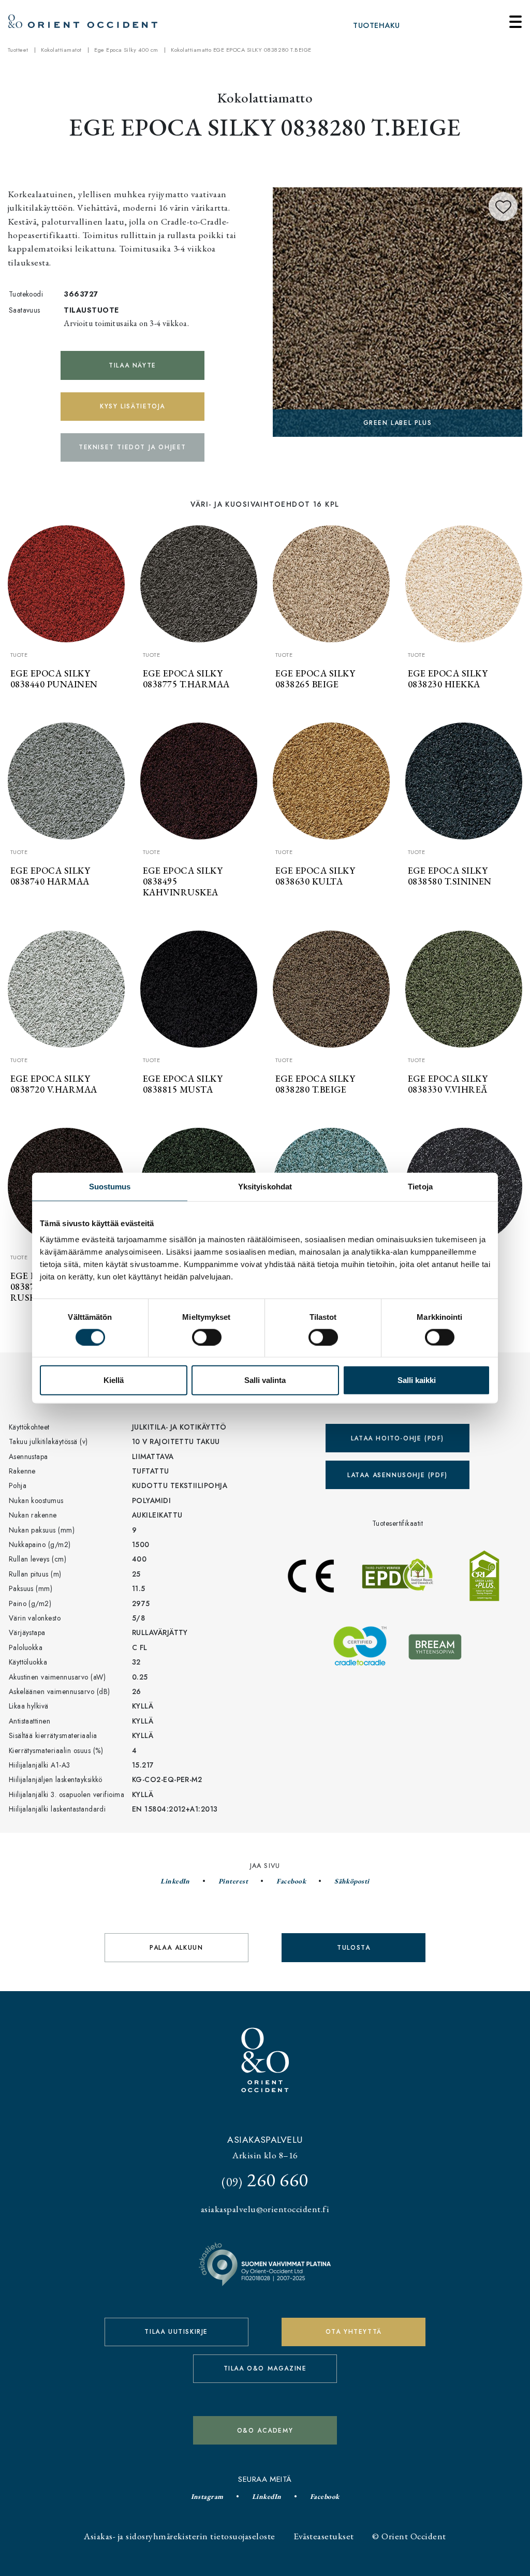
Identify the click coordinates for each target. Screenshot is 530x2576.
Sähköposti (352, 1881)
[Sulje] (516, 22)
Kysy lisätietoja (132, 406)
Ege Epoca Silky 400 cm (126, 50)
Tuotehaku (376, 25)
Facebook (291, 1881)
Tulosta (354, 1948)
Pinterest (233, 1881)
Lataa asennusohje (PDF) (397, 1475)
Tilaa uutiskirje (176, 2332)
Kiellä (114, 1380)
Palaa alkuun (176, 1948)
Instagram (207, 2496)
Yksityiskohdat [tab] (265, 1186)
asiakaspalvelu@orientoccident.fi (265, 2209)
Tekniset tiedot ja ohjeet (132, 447)
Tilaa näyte (132, 365)
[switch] (207, 1337)
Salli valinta (265, 1380)
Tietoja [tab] (420, 1186)
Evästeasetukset (323, 2536)
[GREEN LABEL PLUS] (397, 310)
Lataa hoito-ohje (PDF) (397, 1438)
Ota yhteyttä (354, 2332)
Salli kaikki (417, 1380)
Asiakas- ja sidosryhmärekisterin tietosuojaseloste (179, 2536)
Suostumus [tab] (110, 1186)
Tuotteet (18, 50)
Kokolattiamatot (61, 50)
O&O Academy (265, 2431)
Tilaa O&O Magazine (265, 2368)
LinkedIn (175, 1881)
